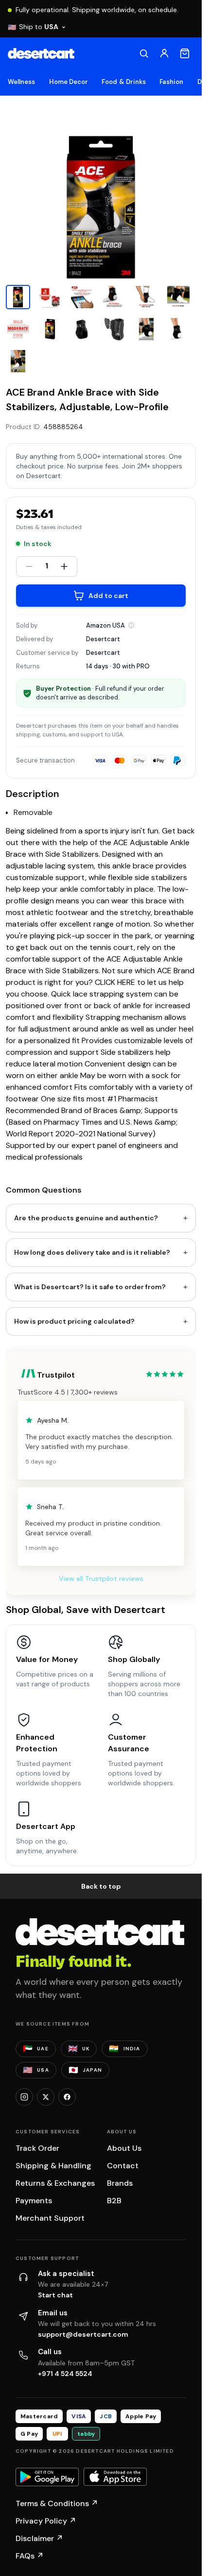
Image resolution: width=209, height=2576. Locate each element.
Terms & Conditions (57, 2503)
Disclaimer (39, 2538)
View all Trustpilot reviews (101, 1579)
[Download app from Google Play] (47, 2477)
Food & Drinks (124, 82)
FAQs (30, 2556)
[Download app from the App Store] (115, 2477)
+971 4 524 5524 (65, 2374)
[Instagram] (24, 2097)
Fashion (171, 82)
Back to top (101, 1886)
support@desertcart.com (83, 2334)
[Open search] (144, 53)
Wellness (22, 82)
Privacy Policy (46, 2521)
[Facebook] (67, 2097)
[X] (46, 2097)
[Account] (164, 53)
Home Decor (69, 82)
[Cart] (185, 53)
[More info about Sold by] (131, 625)
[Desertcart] (41, 53)
